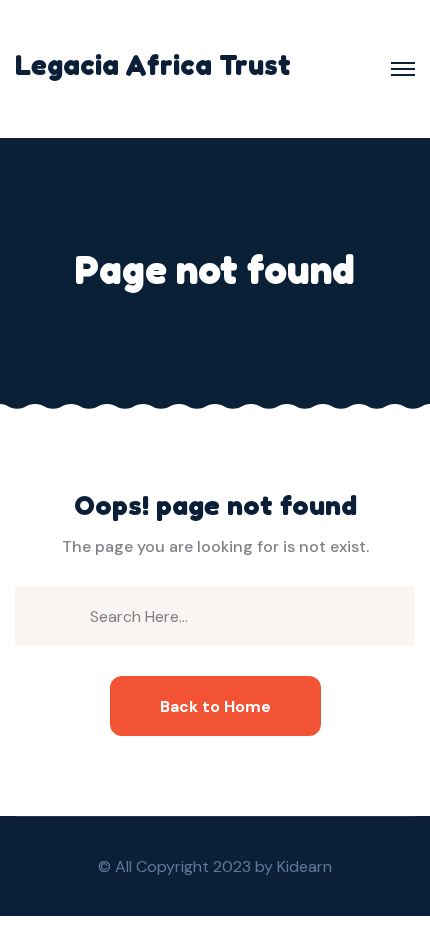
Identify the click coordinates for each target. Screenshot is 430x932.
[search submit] (70, 615)
